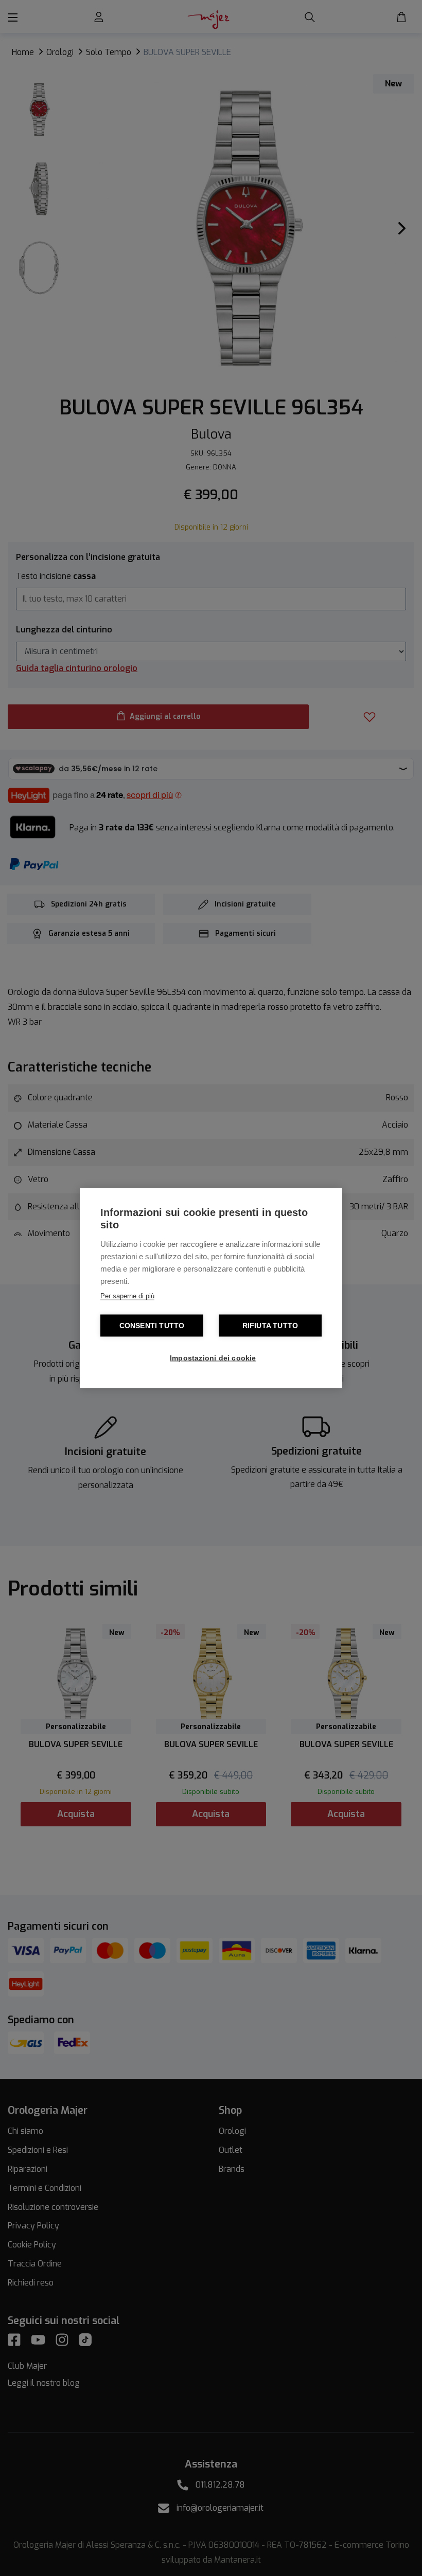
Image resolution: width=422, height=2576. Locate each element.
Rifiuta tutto (270, 1326)
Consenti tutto (152, 1326)
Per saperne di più (127, 1296)
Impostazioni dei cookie (213, 1358)
